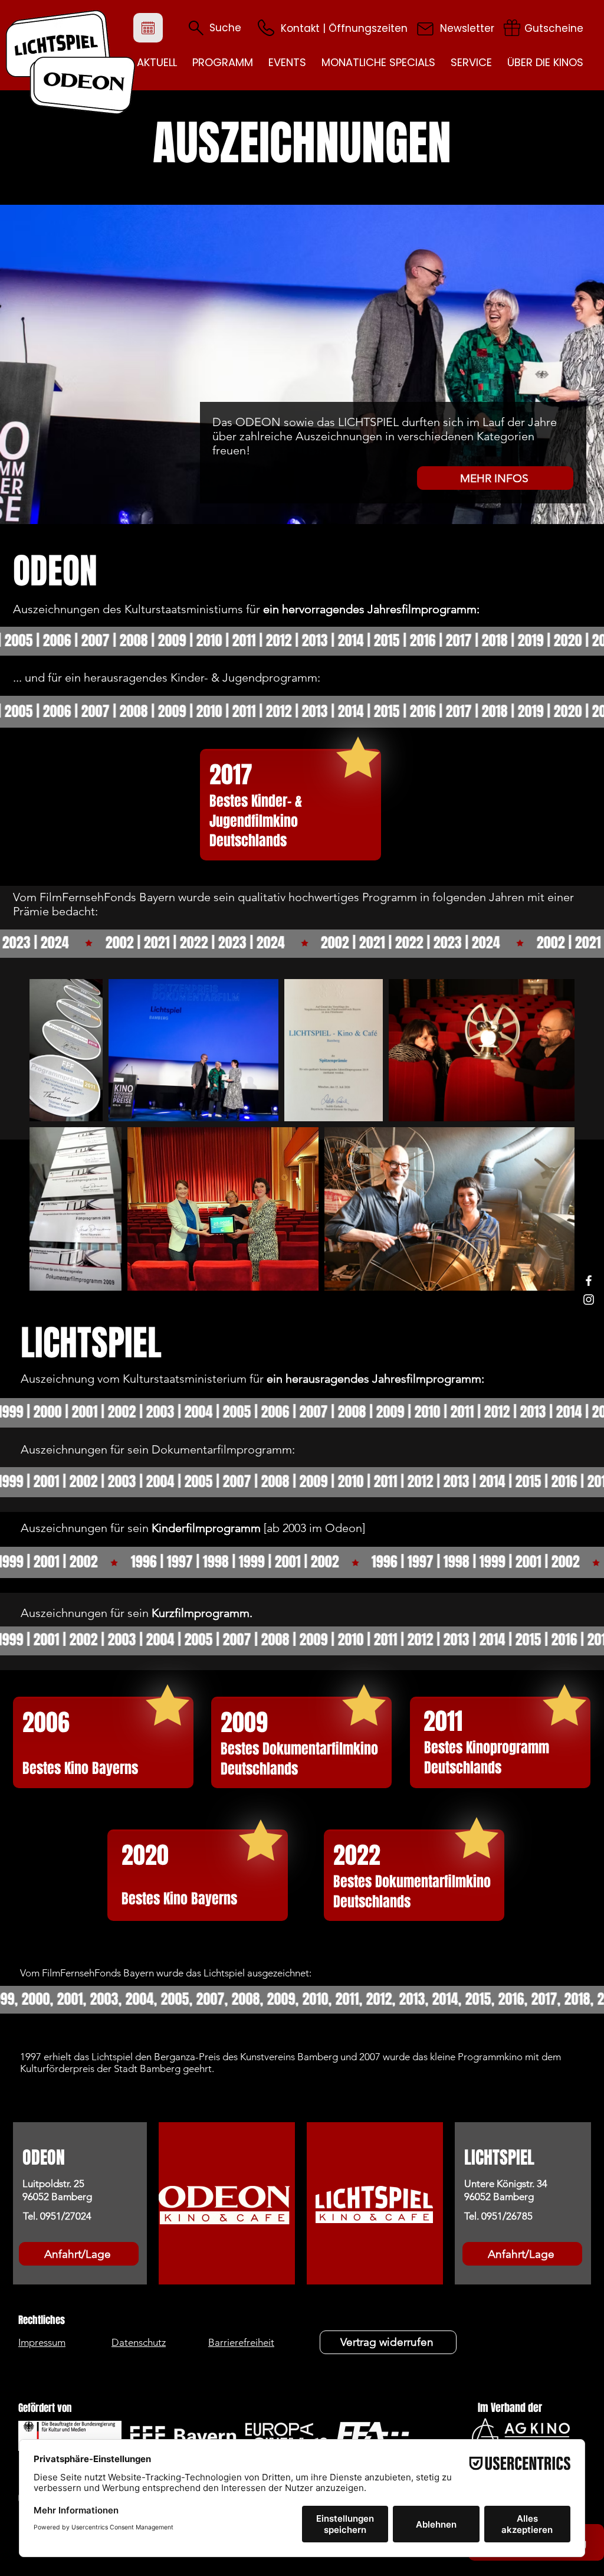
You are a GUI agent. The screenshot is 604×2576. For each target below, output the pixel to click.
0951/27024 (66, 2216)
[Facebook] (589, 1281)
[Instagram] (589, 1300)
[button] (266, 28)
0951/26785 (507, 2216)
